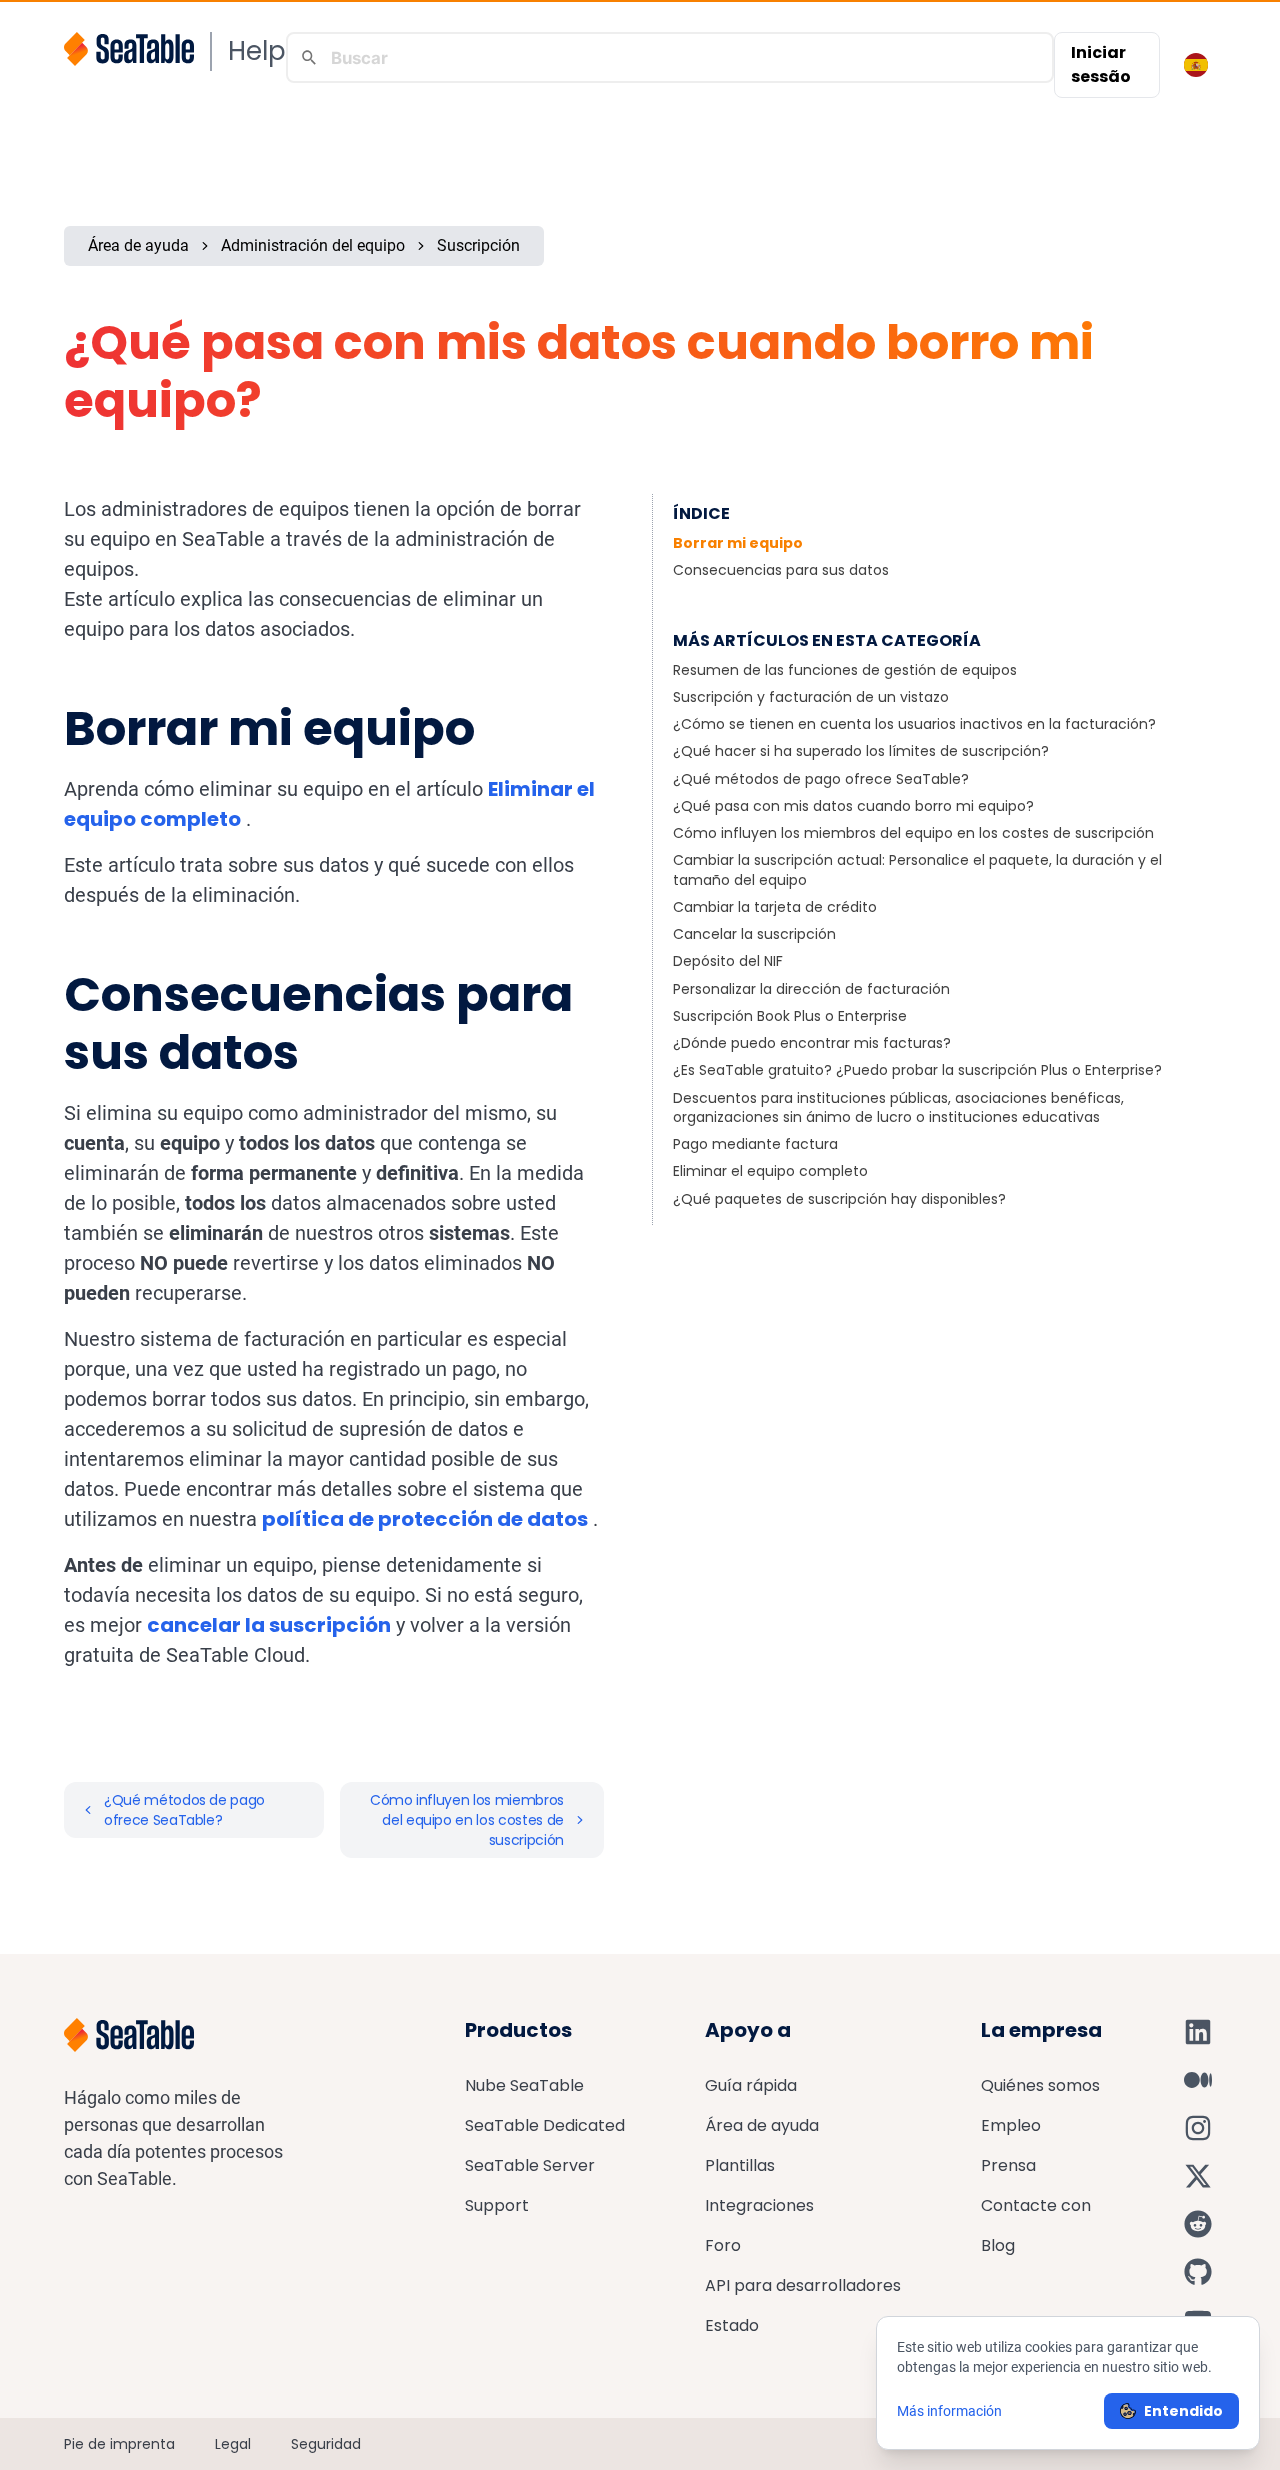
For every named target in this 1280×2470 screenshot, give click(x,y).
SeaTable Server (530, 2165)
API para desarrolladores (803, 2285)
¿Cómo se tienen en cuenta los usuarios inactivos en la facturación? (914, 724)
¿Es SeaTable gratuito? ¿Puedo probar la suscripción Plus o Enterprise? (917, 1070)
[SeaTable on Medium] (1198, 2080)
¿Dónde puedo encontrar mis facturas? (812, 1043)
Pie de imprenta (119, 2444)
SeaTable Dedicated (545, 2125)
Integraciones (759, 2205)
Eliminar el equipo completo (770, 1171)
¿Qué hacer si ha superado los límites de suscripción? (861, 751)
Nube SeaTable (524, 2085)
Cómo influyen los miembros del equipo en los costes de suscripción (913, 833)
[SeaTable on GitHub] (1198, 2272)
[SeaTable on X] (1198, 2176)
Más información (949, 2411)
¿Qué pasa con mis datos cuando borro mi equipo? (853, 806)
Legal (233, 2444)
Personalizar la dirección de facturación (811, 989)
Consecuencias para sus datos (781, 570)
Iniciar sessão (1101, 64)
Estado (732, 2325)
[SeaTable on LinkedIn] (1198, 2032)
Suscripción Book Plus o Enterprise (790, 1016)
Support (497, 2205)
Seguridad (326, 2444)
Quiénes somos (1040, 2085)
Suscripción (478, 245)
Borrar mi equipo (738, 543)
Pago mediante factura (755, 1144)
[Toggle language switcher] (1196, 65)
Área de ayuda (138, 245)
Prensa (1008, 2165)
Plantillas (740, 2165)
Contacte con (1036, 2205)
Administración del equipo (313, 245)
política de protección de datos (425, 1519)
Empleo (1011, 2125)
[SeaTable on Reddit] (1198, 2224)
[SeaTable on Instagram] (1198, 2128)
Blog (998, 2245)
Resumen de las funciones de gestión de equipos (845, 670)
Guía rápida (751, 2085)
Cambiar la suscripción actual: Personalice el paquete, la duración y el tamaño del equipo (917, 869)
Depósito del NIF (728, 961)
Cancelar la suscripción (754, 934)
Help (257, 51)
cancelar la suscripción (269, 1625)
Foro (723, 2245)
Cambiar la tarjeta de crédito (775, 907)
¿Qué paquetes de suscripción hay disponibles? (839, 1199)
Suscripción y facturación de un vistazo (811, 697)
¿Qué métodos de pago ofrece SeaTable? (821, 779)
